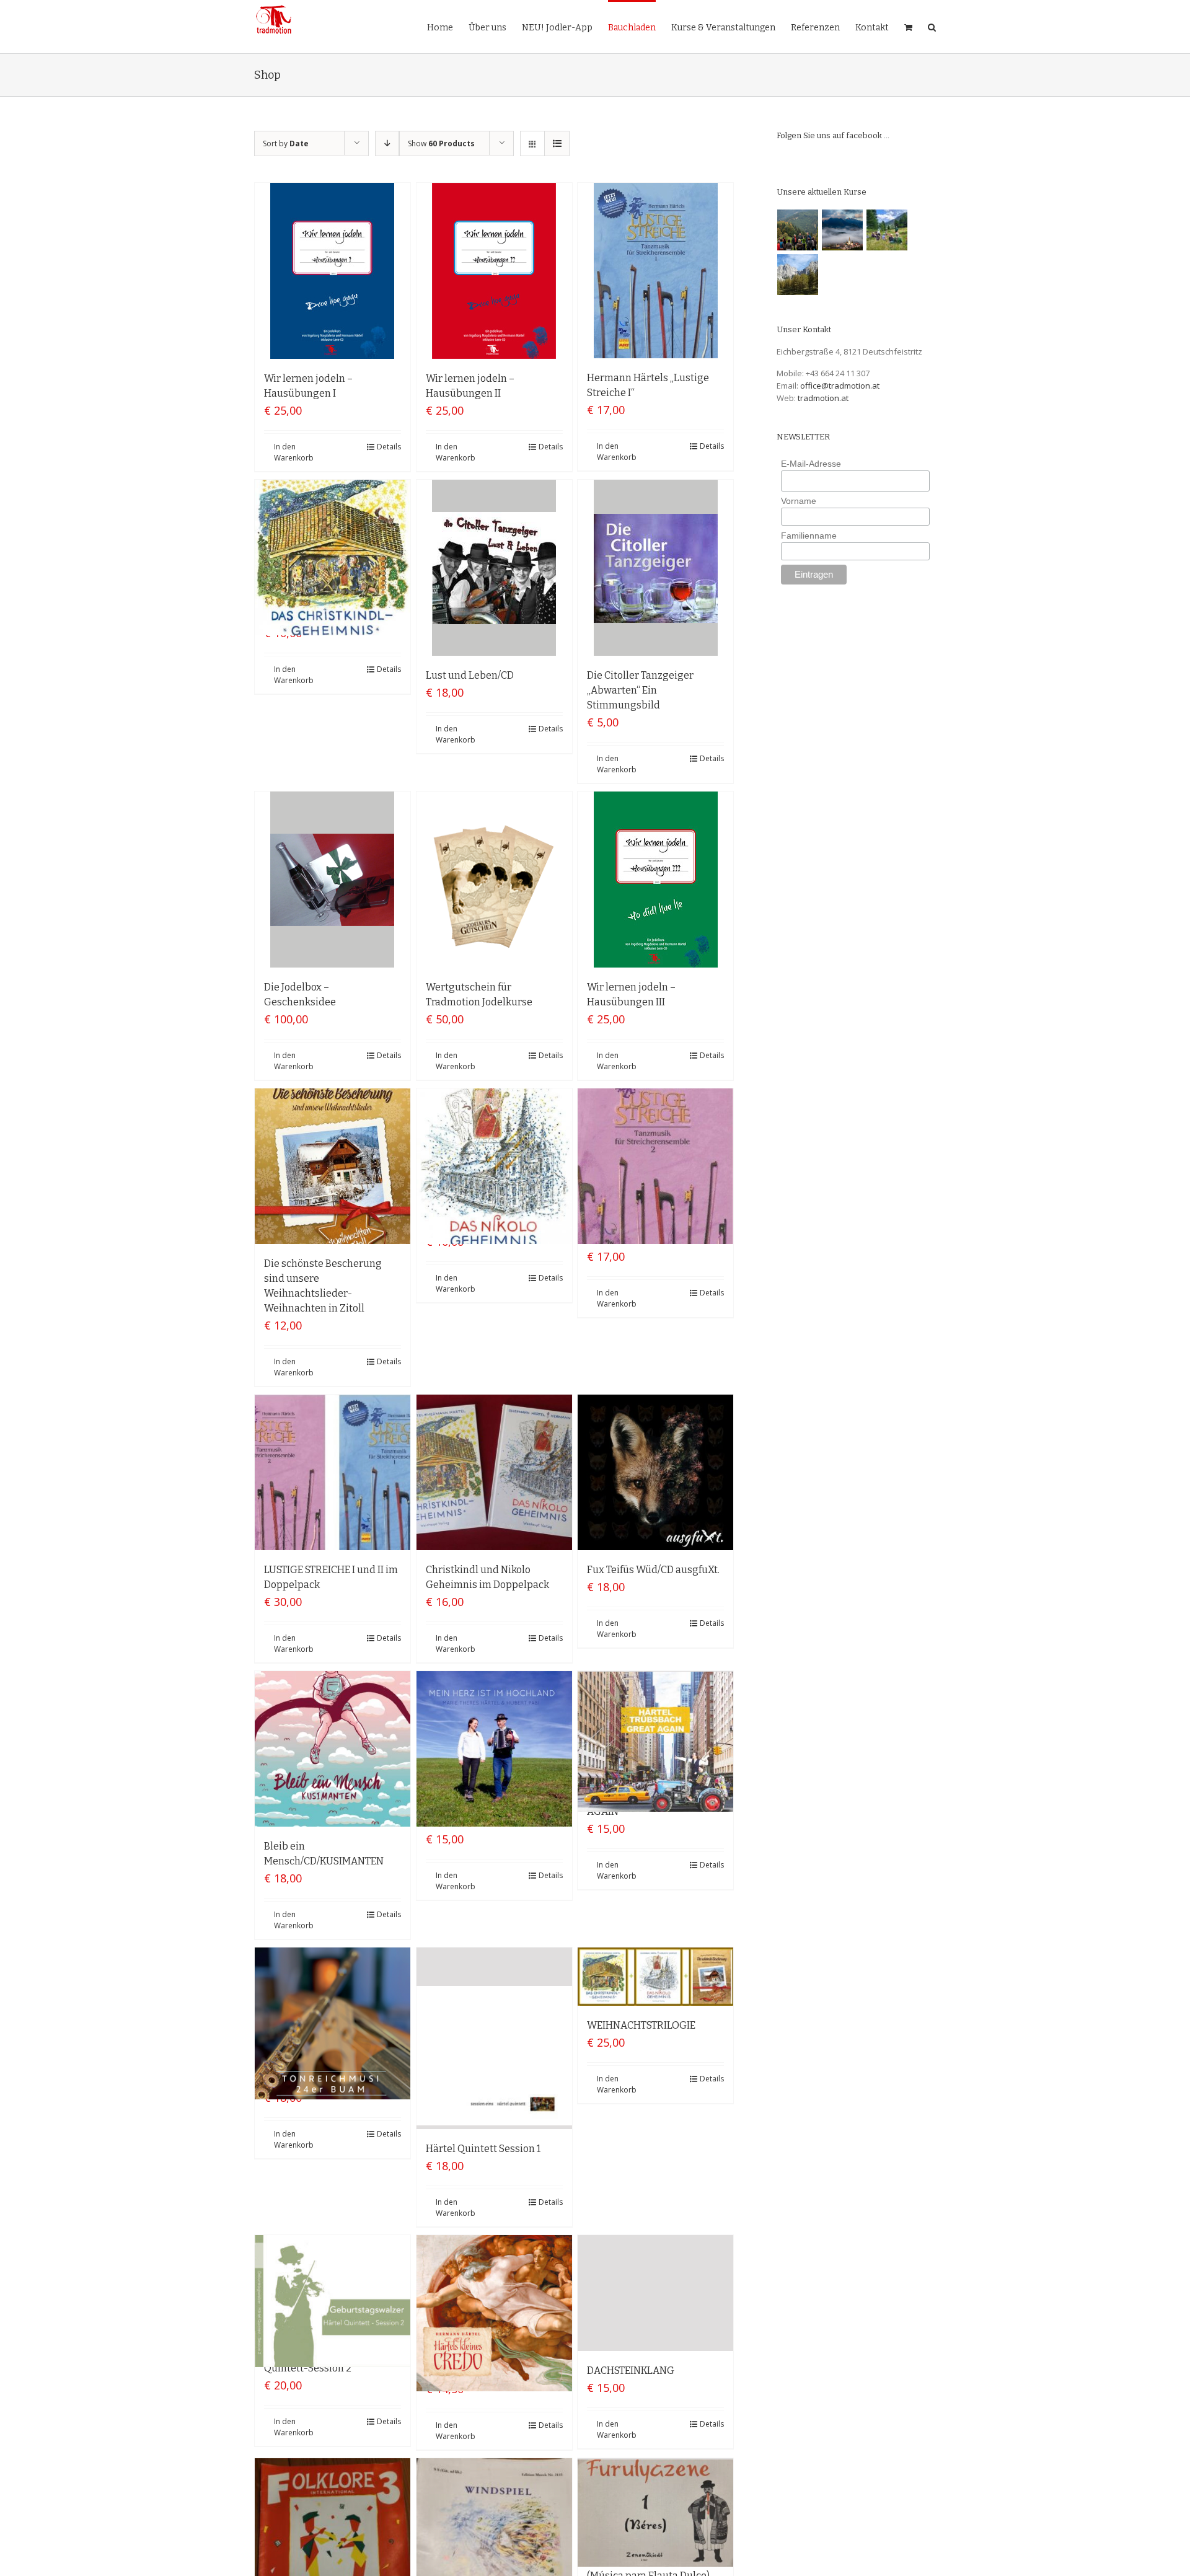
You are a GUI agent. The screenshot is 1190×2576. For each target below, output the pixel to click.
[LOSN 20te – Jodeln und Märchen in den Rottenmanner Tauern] (887, 230)
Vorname (799, 501)
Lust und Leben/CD (470, 675)
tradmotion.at (823, 398)
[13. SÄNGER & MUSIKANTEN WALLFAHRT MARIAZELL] (843, 230)
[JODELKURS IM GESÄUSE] (798, 230)
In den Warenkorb (294, 452)
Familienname (809, 536)
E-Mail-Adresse (811, 464)
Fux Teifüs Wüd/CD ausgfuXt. (653, 1570)
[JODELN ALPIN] (798, 275)
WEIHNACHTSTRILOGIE (641, 2025)
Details (389, 447)
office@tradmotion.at (840, 386)
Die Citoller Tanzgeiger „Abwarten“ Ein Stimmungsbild (640, 690)
